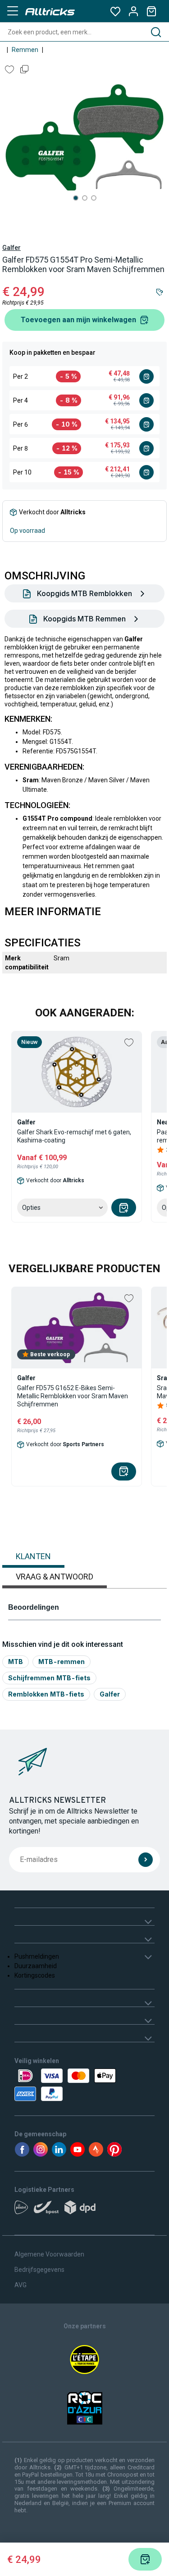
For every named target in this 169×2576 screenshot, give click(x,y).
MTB (16, 1662)
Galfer (11, 248)
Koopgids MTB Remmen (84, 619)
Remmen (25, 50)
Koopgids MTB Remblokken (84, 593)
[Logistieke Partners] (84, 2210)
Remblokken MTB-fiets (46, 1694)
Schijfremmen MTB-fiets (49, 1678)
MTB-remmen (62, 1662)
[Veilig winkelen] (84, 2085)
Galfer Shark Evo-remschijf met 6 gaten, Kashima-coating (74, 1136)
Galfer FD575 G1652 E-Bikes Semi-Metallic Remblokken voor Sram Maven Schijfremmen (73, 1396)
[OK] (146, 1860)
